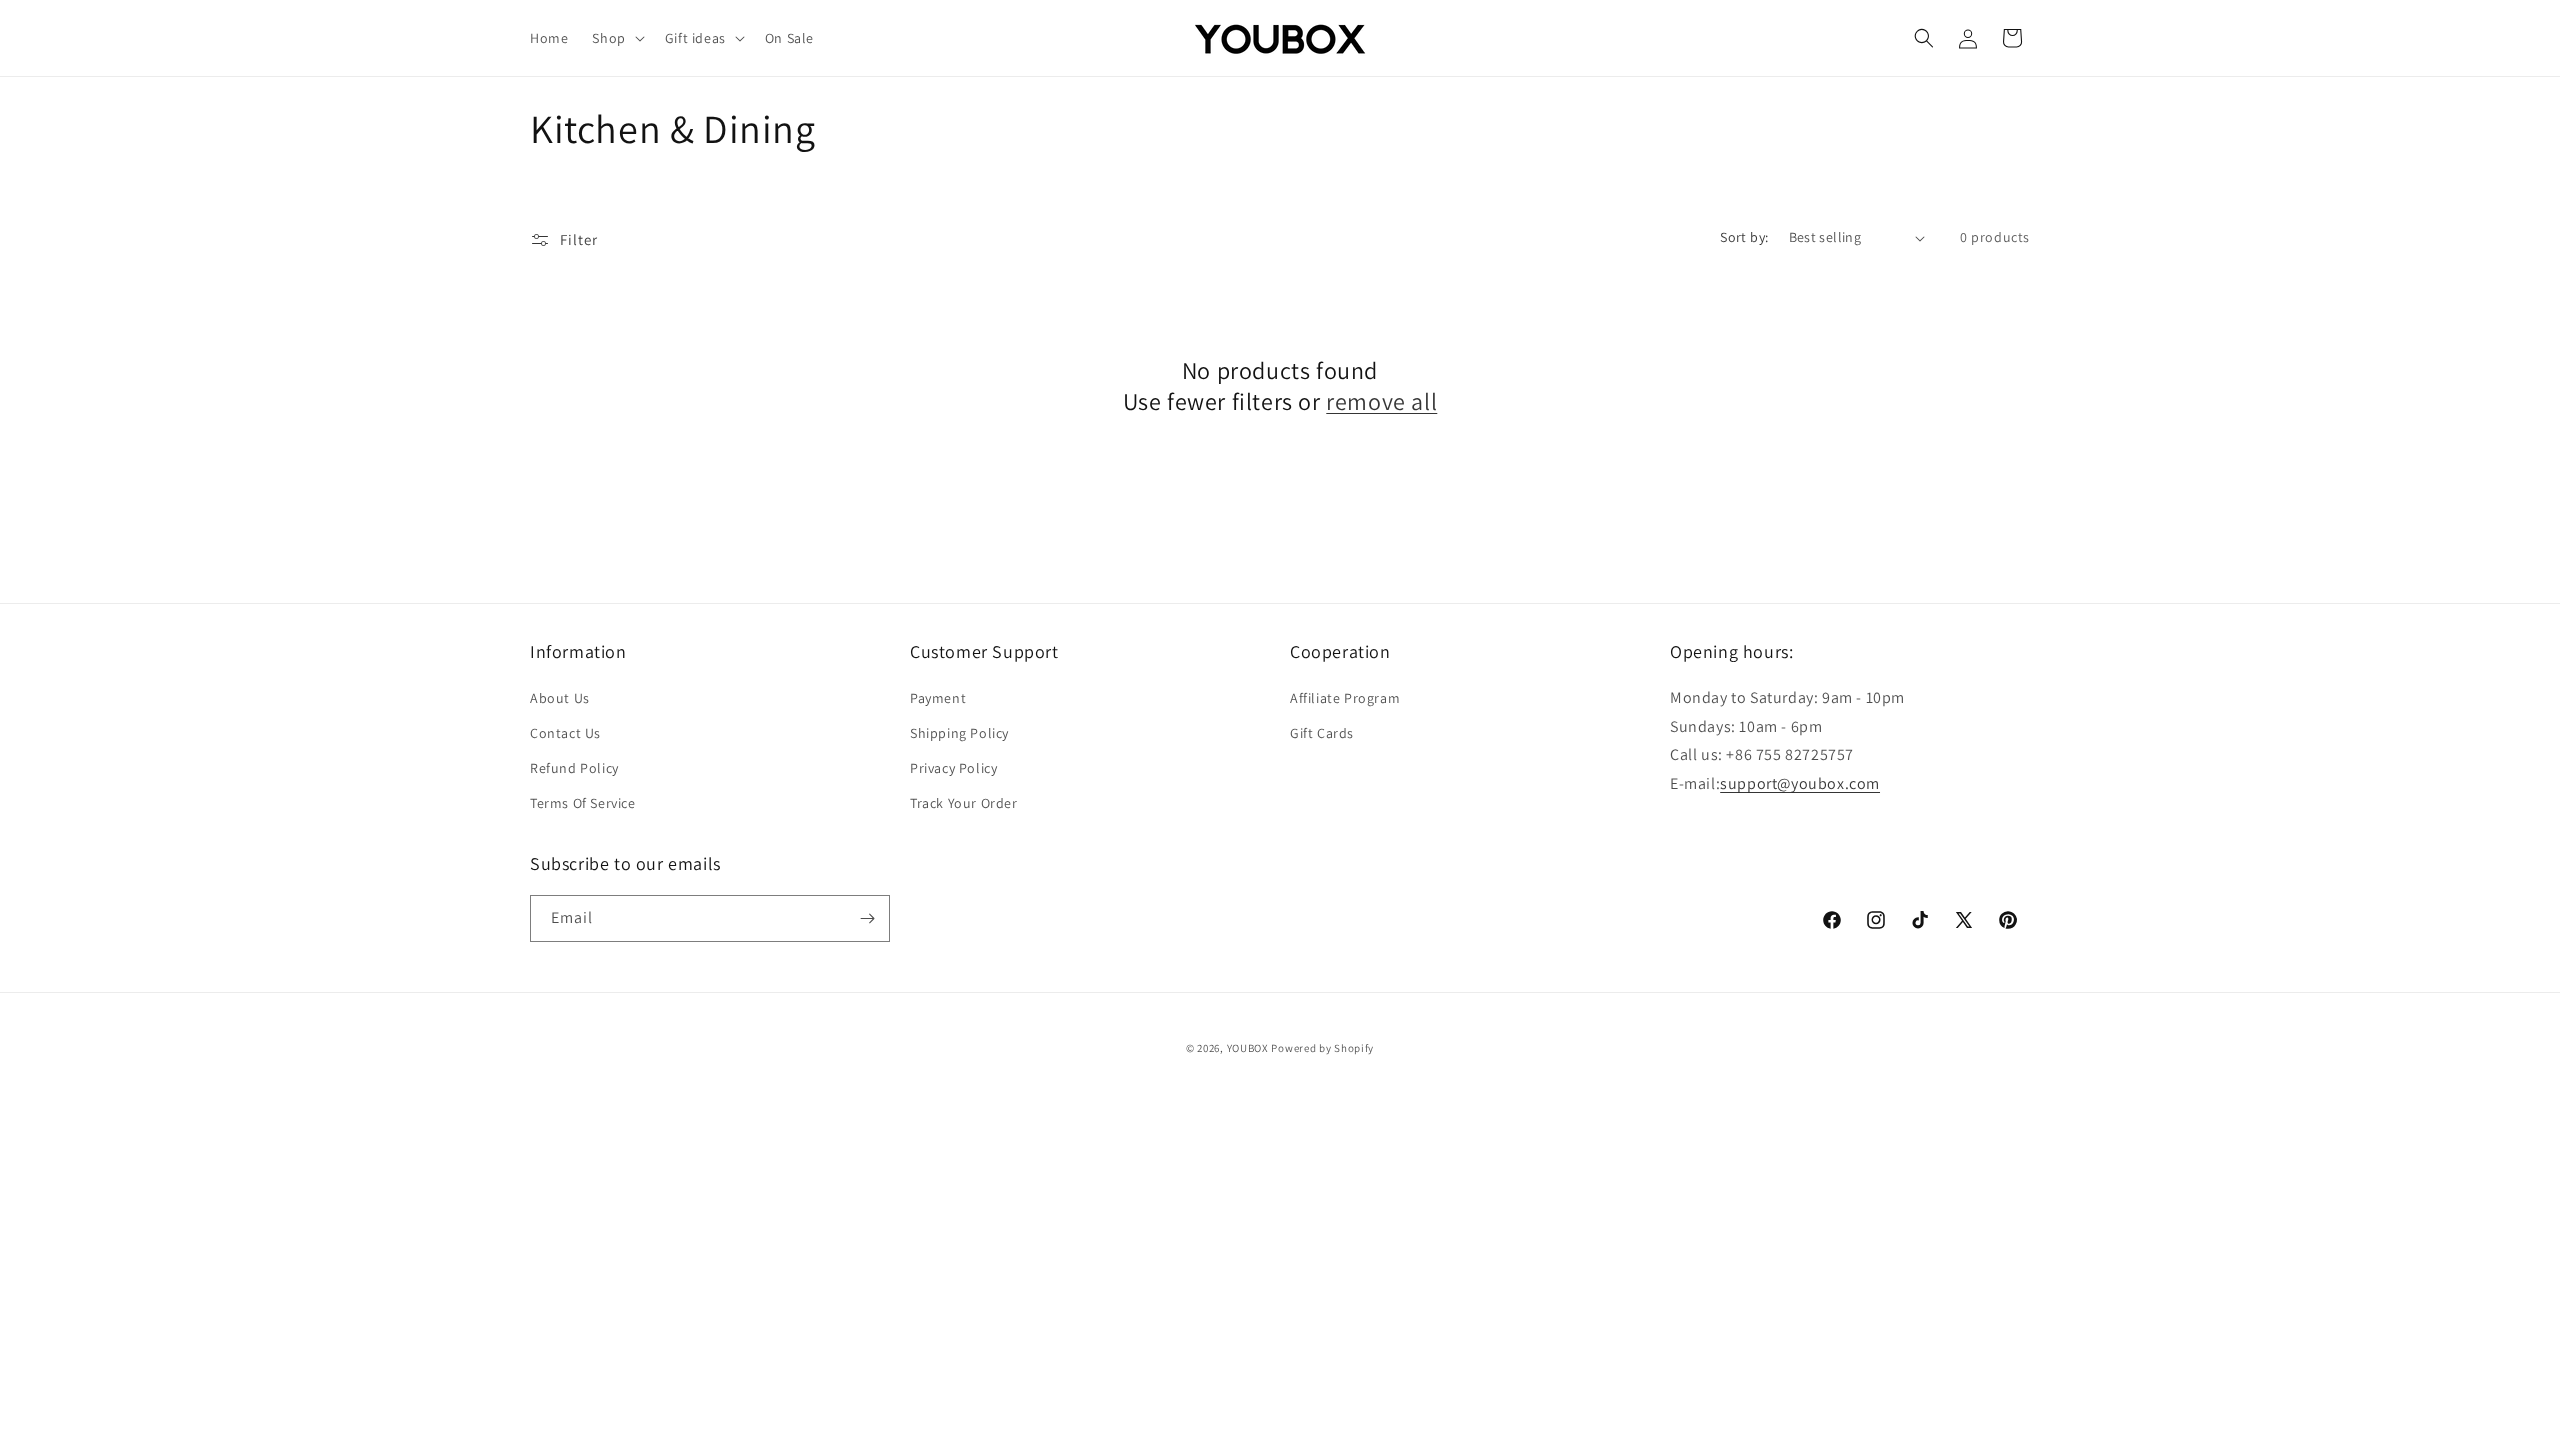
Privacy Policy (953, 768)
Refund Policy (574, 768)
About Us (560, 698)
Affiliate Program (1345, 698)
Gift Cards (1322, 733)
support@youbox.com (1800, 783)
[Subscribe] (867, 918)
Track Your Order (964, 803)
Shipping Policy (959, 733)
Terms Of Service (583, 803)
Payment (938, 698)
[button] (616, 38)
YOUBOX (1248, 1048)
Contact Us (565, 733)
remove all (1381, 401)
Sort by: (1744, 237)
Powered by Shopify (1322, 1048)
